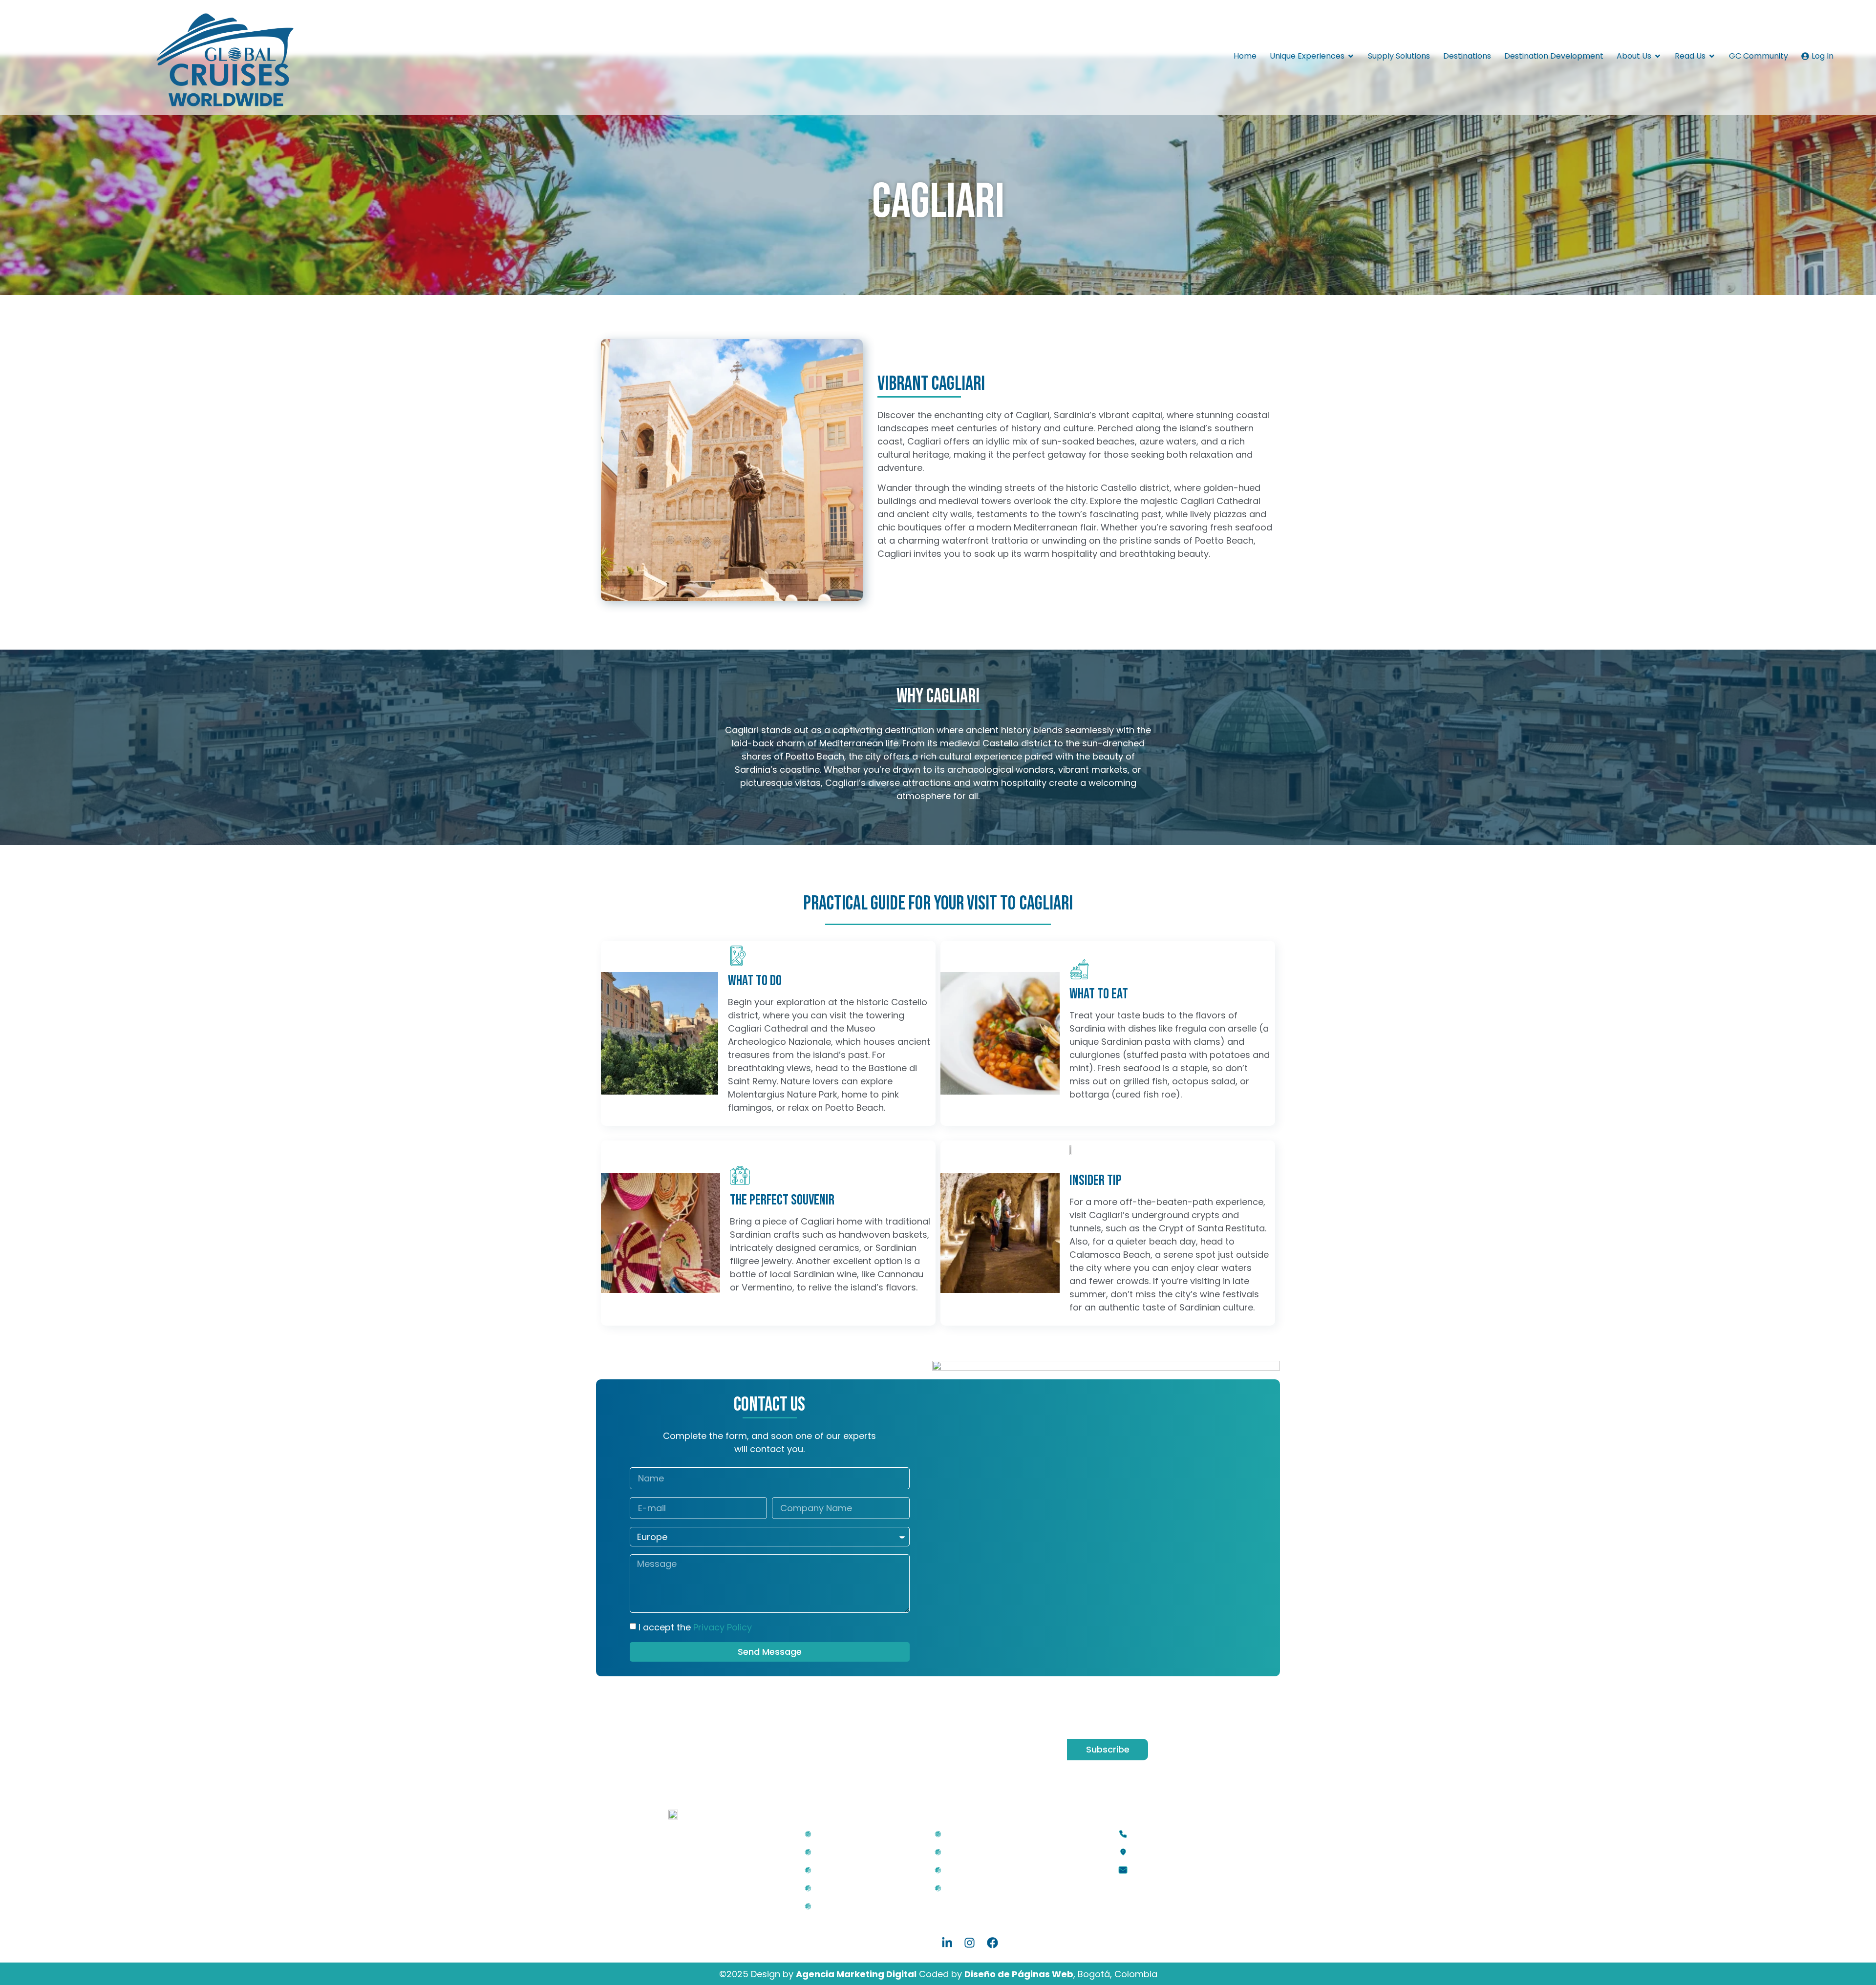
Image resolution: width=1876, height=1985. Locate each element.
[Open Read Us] (1712, 56)
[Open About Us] (1658, 56)
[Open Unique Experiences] (1351, 56)
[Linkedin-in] (947, 1942)
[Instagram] (970, 1942)
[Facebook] (992, 1942)
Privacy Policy (723, 1627)
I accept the (695, 1627)
